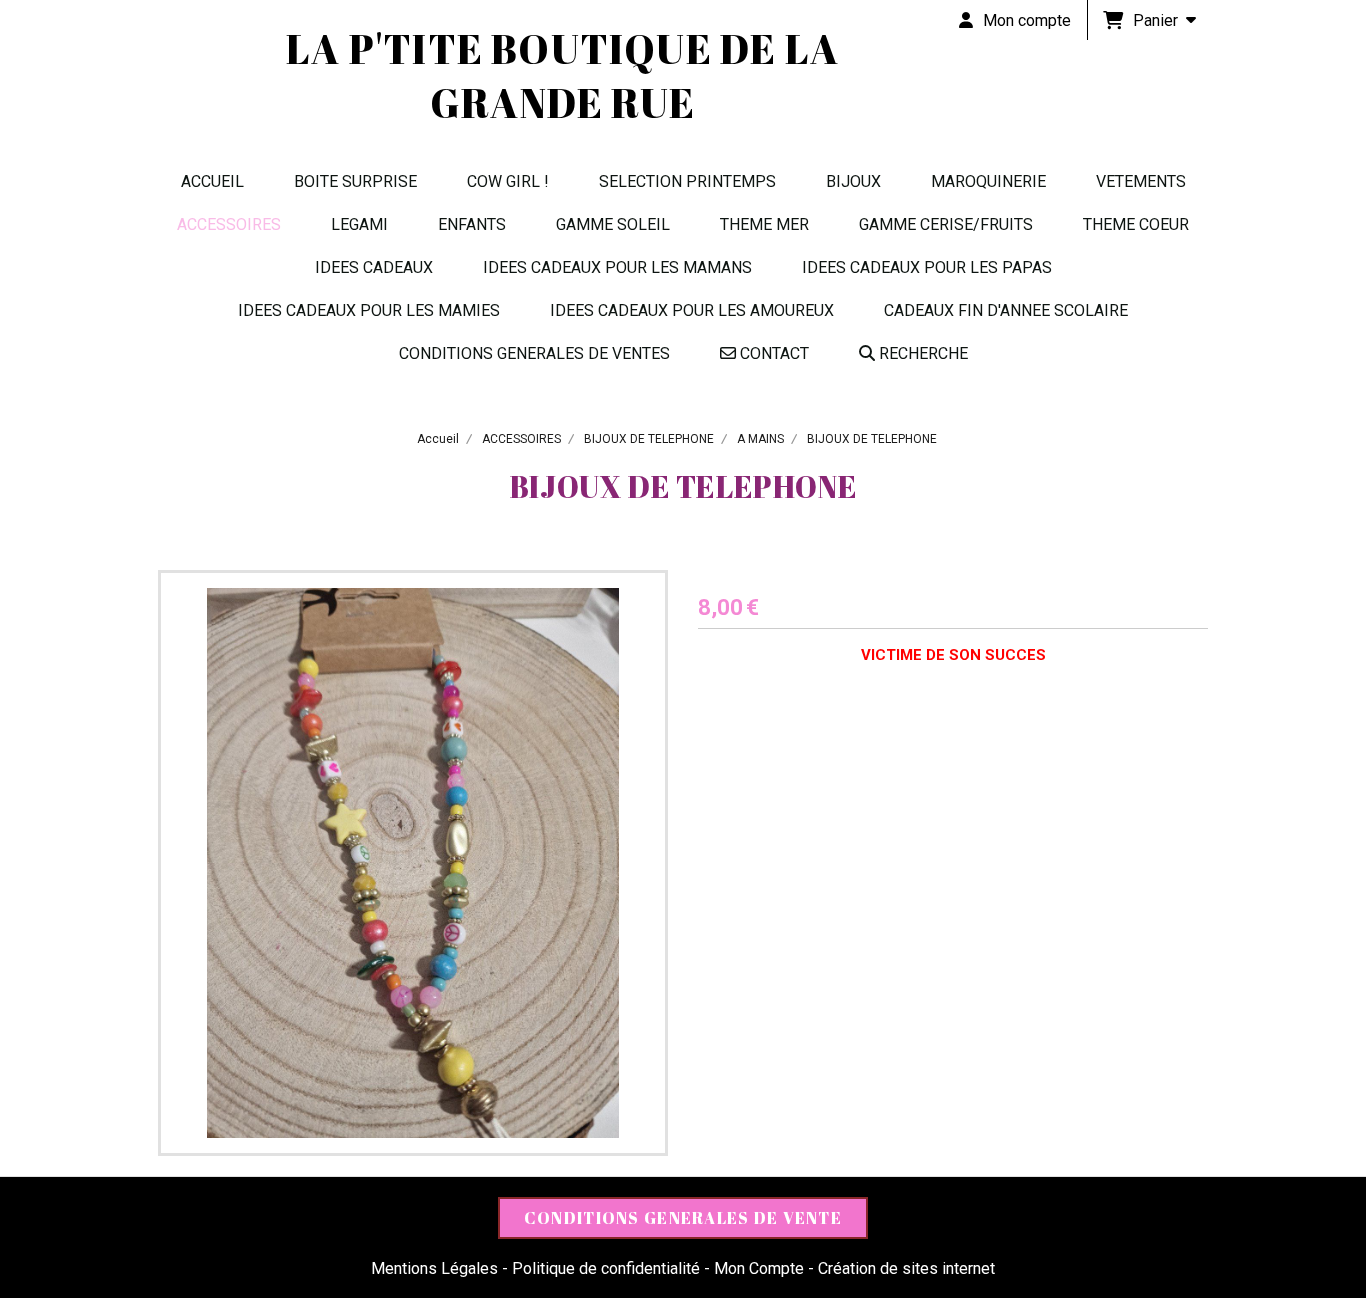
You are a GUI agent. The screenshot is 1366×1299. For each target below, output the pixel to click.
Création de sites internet (906, 1268)
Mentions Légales (434, 1268)
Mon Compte (759, 1268)
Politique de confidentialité (606, 1268)
